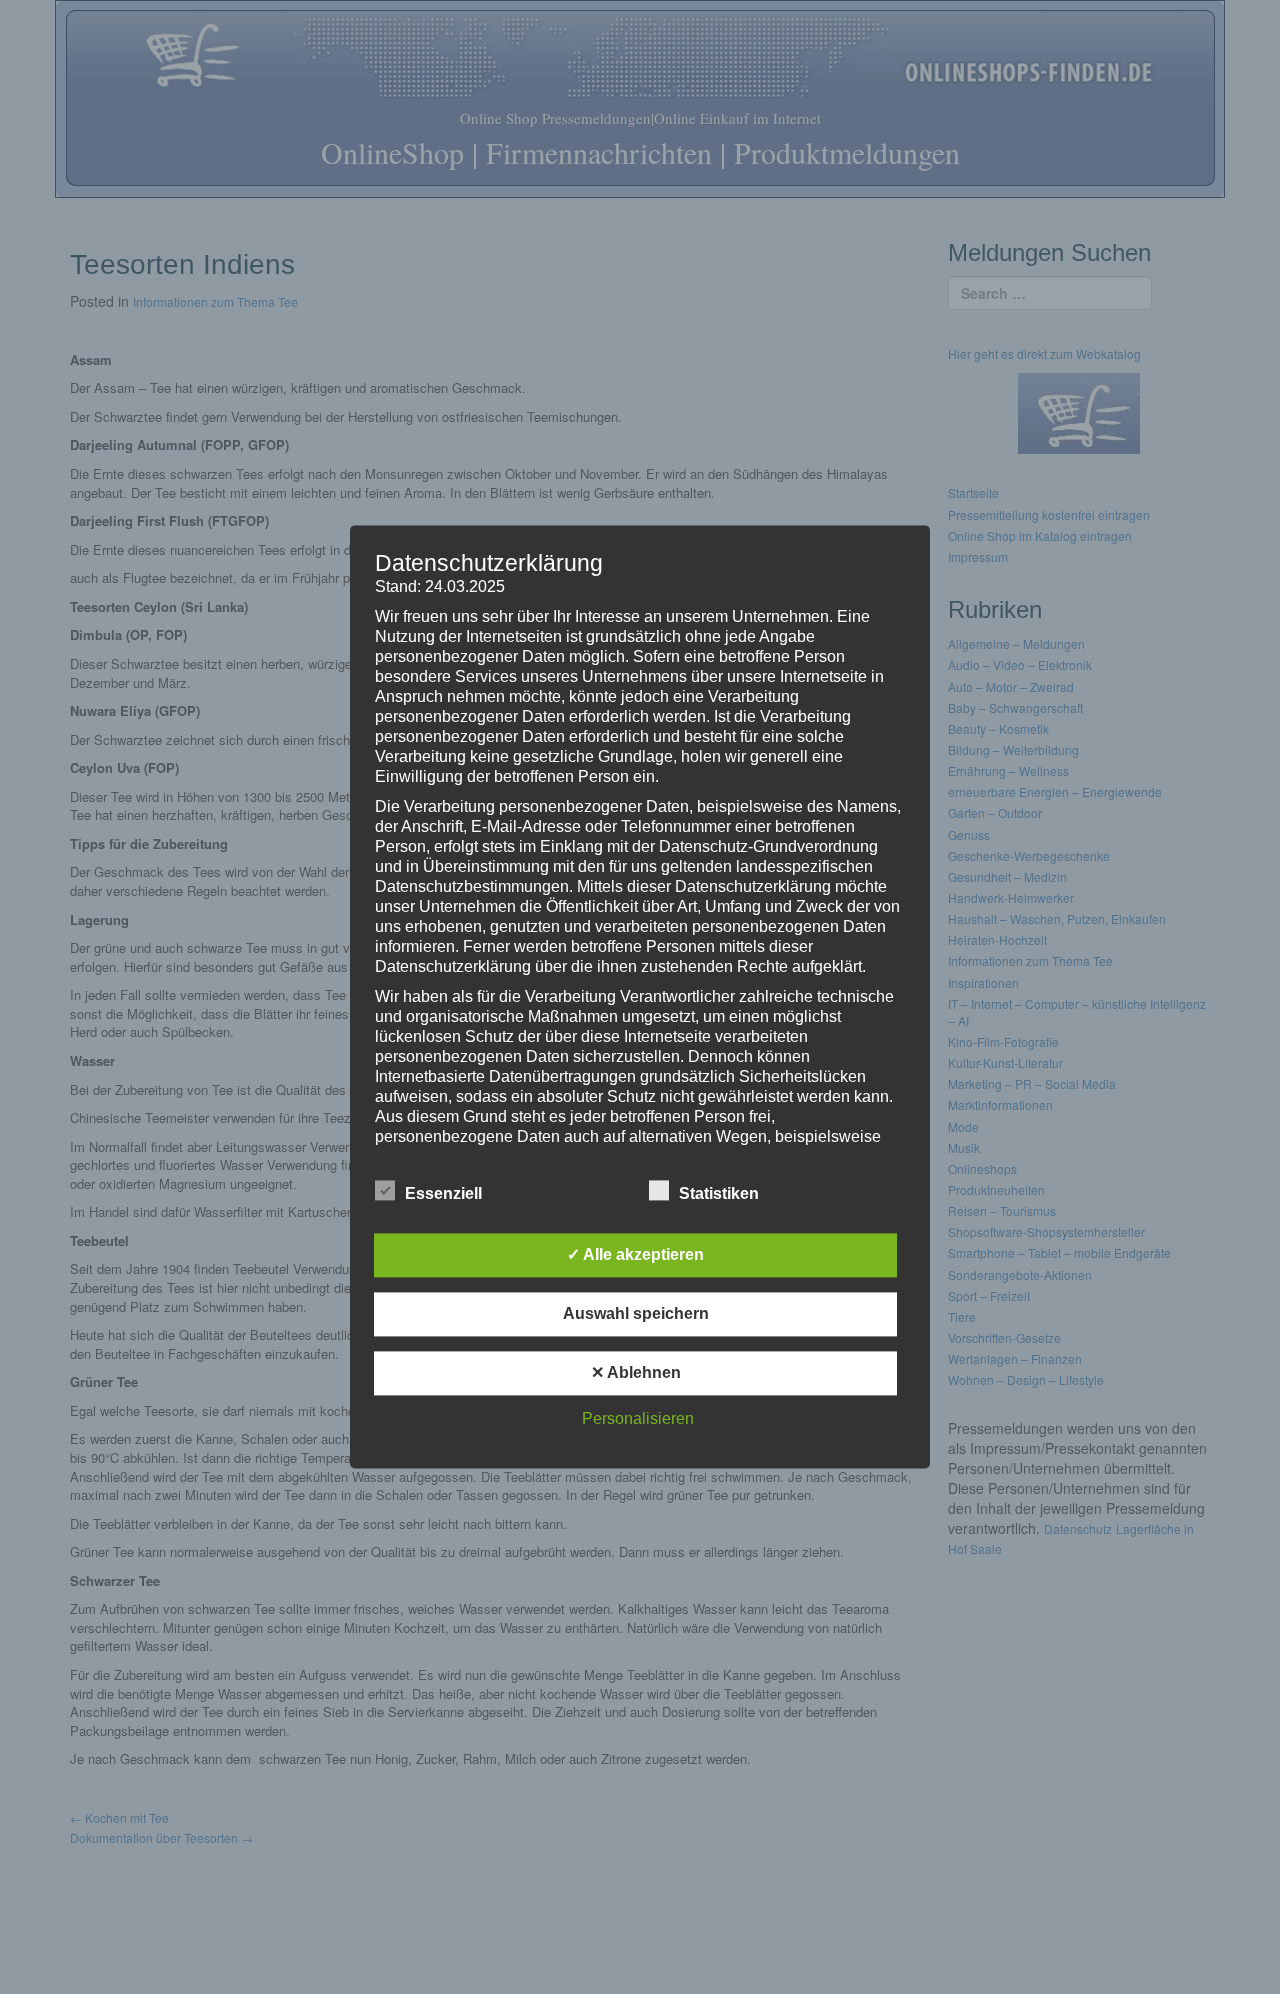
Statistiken (719, 1194)
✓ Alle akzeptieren (635, 1255)
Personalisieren (638, 1419)
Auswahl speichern (636, 1314)
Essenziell (443, 1194)
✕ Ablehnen (636, 1373)
